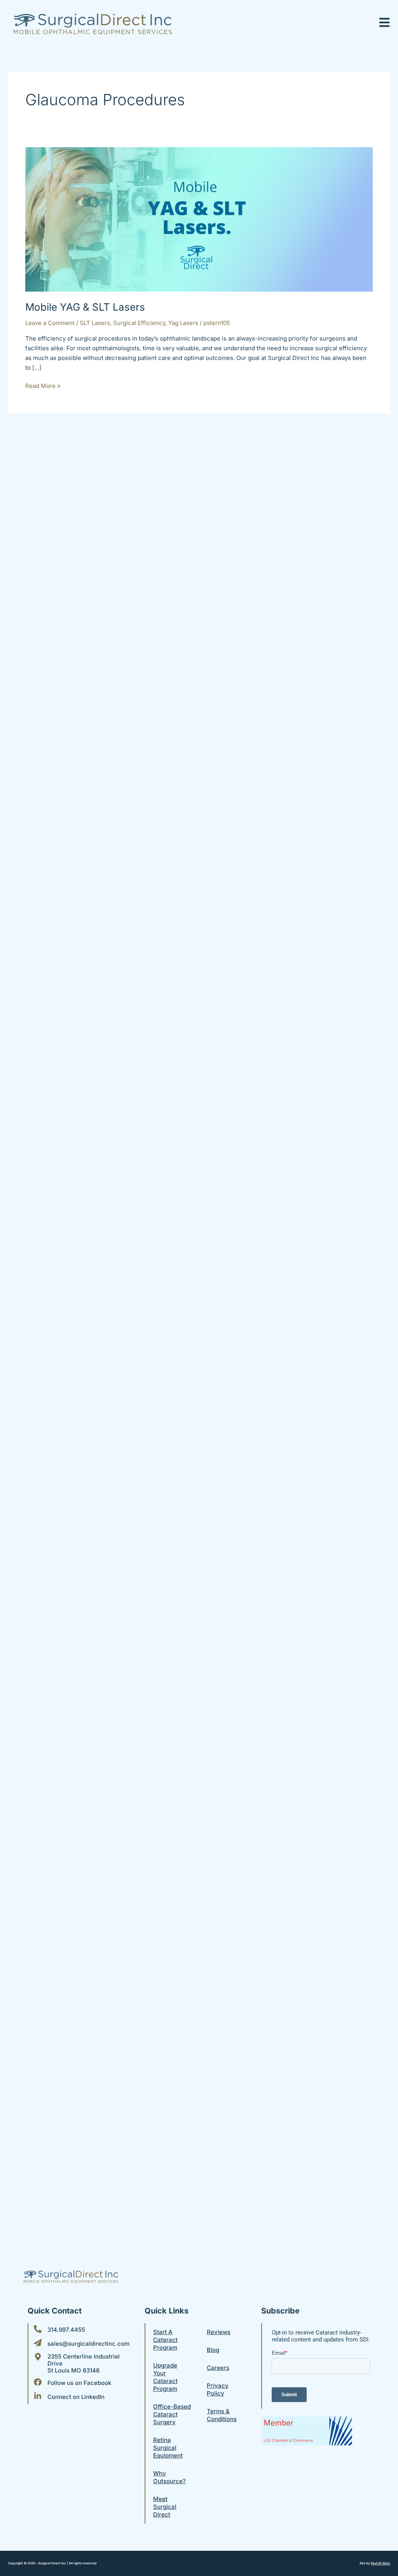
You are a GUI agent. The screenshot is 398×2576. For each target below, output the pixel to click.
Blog (213, 2350)
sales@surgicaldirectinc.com (88, 2344)
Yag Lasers (183, 323)
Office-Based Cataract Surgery (172, 2414)
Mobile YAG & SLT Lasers (85, 307)
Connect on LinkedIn (76, 2397)
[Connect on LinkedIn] (38, 2396)
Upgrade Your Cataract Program (165, 2377)
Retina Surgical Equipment (168, 2448)
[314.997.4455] (38, 2329)
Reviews (219, 2332)
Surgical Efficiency (139, 323)
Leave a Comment (50, 323)
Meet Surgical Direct (165, 2507)
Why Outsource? (169, 2477)
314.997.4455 (66, 2330)
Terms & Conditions (222, 2415)
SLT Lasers (95, 323)
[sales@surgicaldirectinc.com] (38, 2343)
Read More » (43, 385)
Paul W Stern (381, 2563)
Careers (218, 2368)
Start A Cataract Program (165, 2340)
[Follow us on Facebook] (38, 2382)
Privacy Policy (218, 2389)
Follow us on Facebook (79, 2383)
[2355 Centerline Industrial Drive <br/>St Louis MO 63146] (38, 2357)
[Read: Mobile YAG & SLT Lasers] (199, 219)
